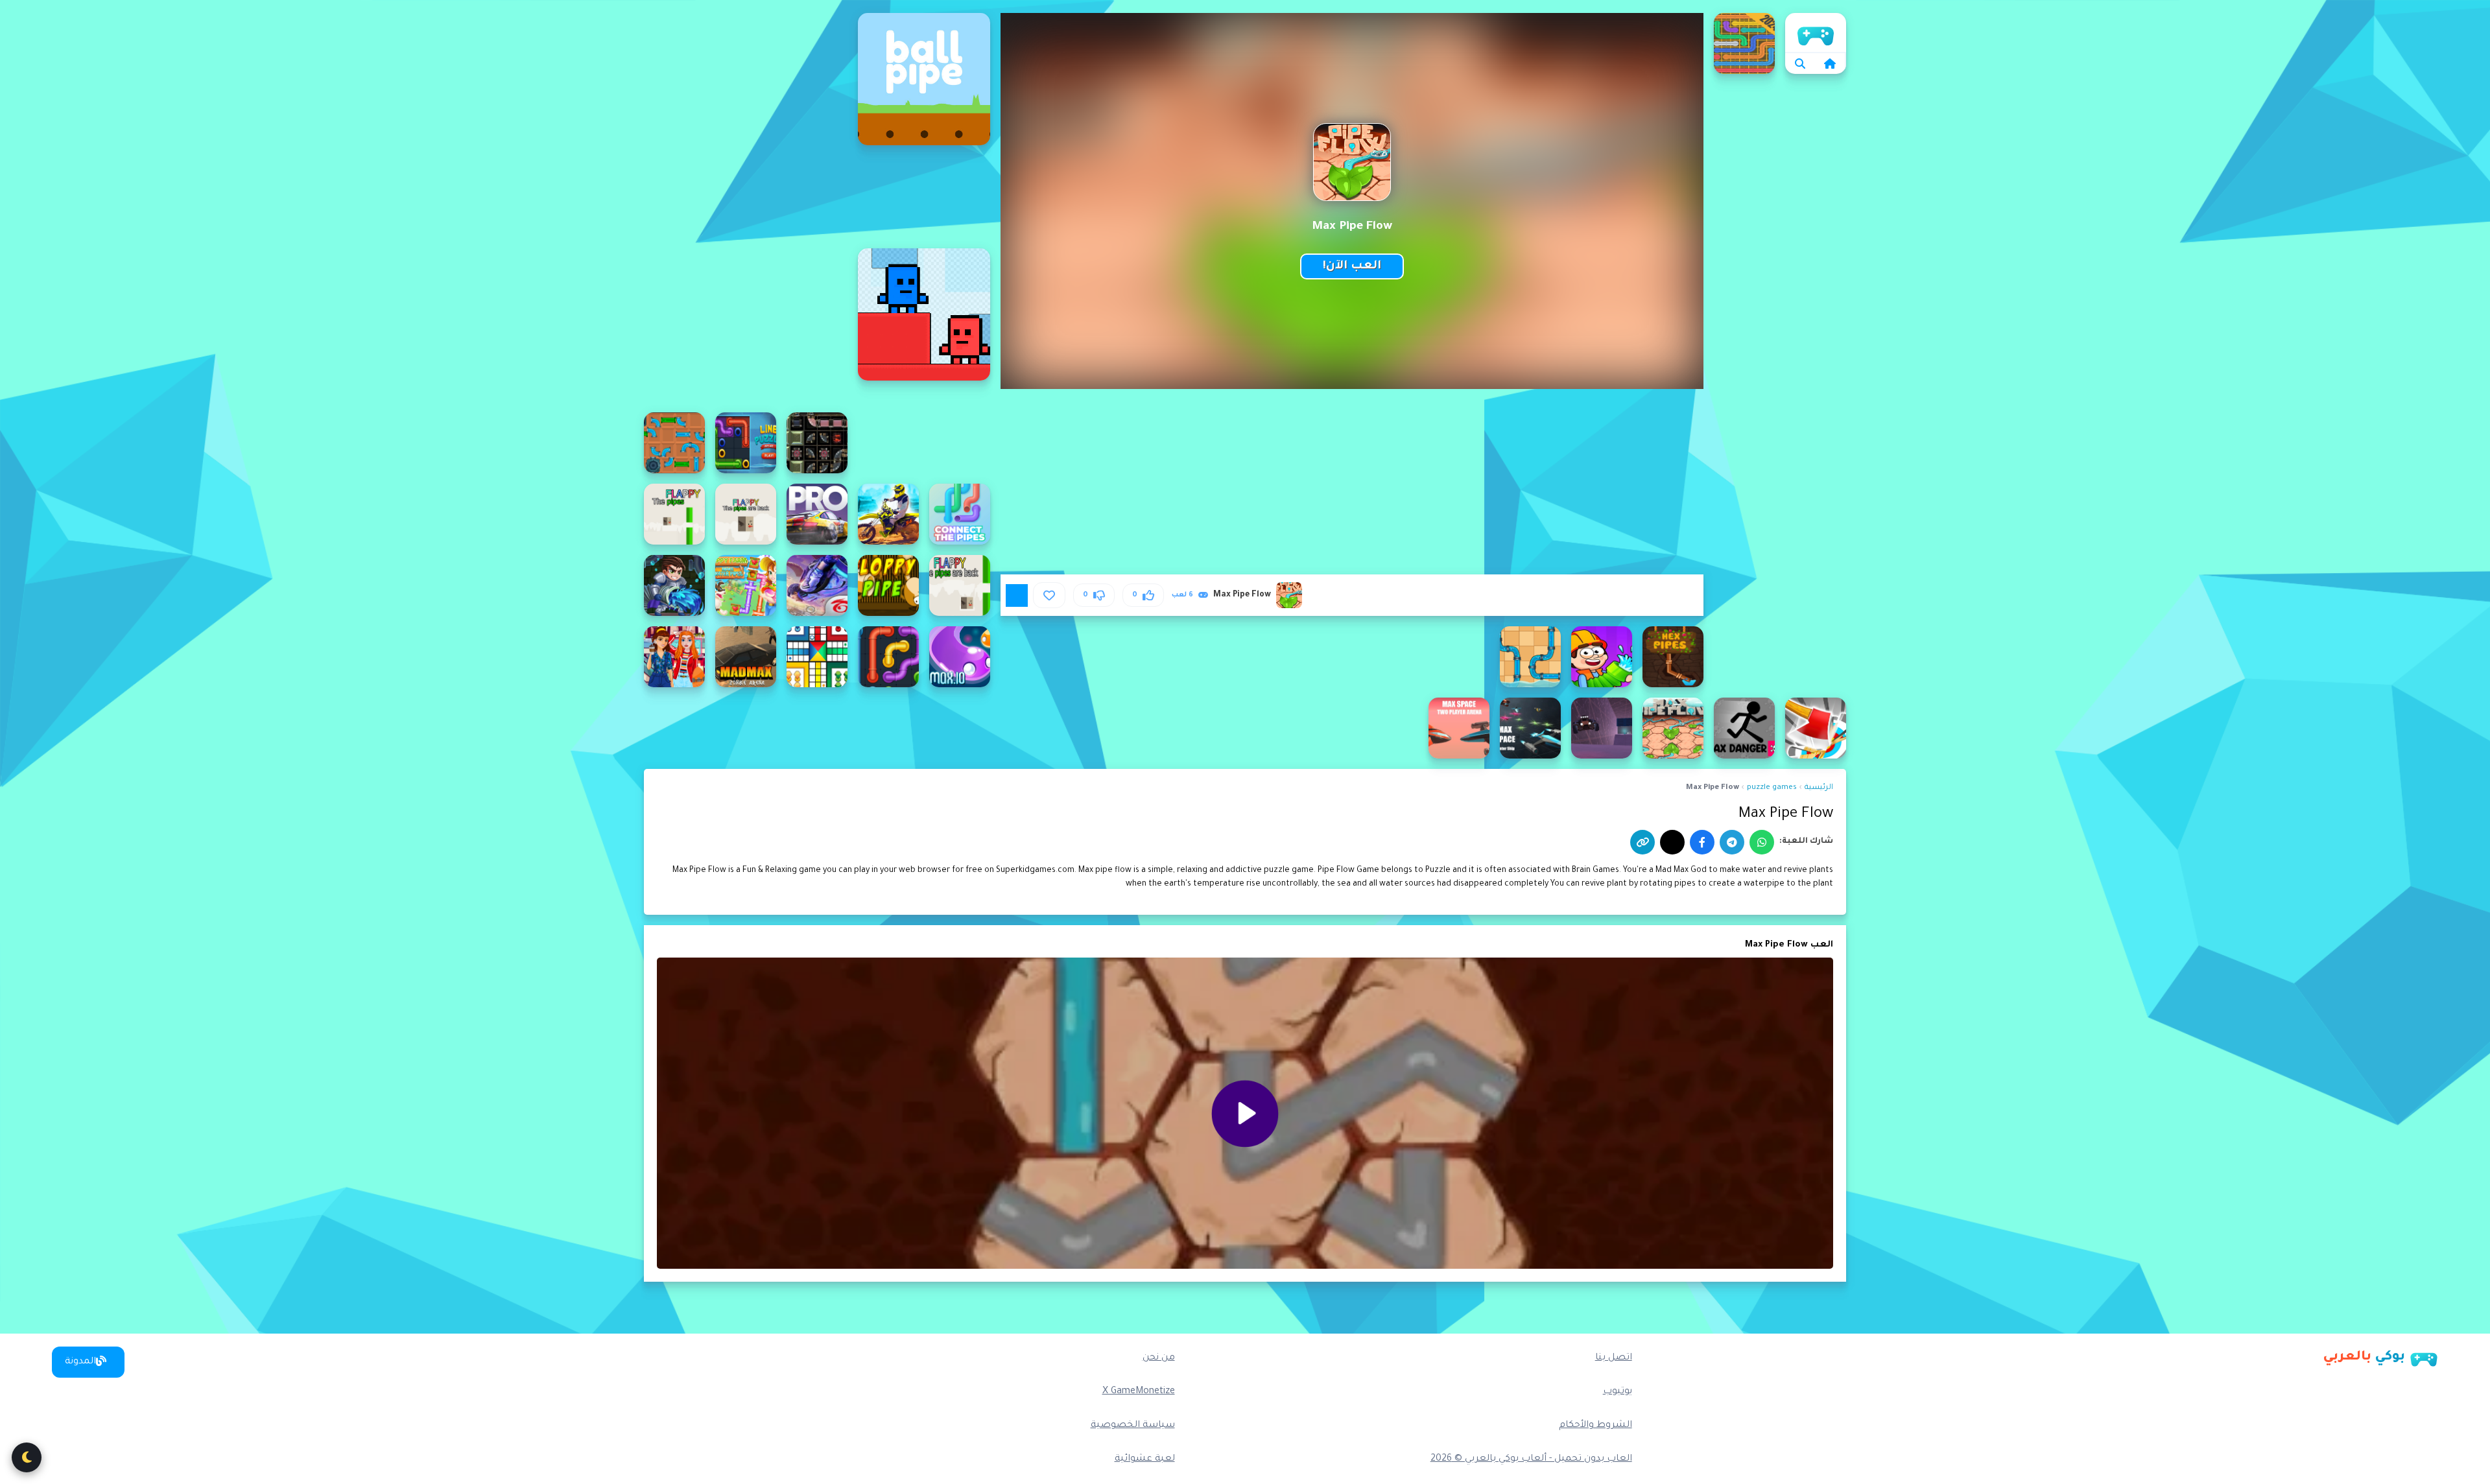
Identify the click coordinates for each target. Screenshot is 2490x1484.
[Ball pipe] (924, 79)
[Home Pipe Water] (1602, 657)
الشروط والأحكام (1595, 1426)
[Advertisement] (746, 207)
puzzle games (1772, 788)
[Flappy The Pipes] (674, 514)
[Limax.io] (960, 657)
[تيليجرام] (1732, 842)
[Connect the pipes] (746, 443)
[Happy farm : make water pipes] (746, 585)
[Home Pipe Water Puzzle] (1530, 657)
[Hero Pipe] (674, 585)
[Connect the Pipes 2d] (674, 443)
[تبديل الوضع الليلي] (27, 1457)
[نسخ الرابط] (1642, 842)
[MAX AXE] (1816, 728)
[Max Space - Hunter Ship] (1530, 728)
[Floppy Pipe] (888, 585)
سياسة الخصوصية (1133, 1426)
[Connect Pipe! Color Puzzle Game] (1744, 43)
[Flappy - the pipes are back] (746, 514)
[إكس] (1672, 842)
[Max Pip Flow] (1673, 728)
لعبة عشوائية (1145, 1459)
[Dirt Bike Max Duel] (888, 514)
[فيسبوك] (1702, 842)
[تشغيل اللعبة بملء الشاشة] (1017, 595)
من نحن (1159, 1358)
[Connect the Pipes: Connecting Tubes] (960, 514)
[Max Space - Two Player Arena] (1459, 728)
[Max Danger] (1744, 728)
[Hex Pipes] (1673, 657)
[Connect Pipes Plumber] (817, 443)
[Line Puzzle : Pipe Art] (888, 657)
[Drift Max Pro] (817, 514)
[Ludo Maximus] (817, 657)
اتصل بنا (1614, 1358)
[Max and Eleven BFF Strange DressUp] (674, 657)
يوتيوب (1618, 1392)
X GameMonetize (1139, 1392)
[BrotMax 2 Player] (924, 314)
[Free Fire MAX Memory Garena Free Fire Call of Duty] (817, 585)
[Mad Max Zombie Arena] (746, 657)
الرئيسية (1816, 32)
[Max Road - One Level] (1602, 728)
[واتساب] (1762, 842)
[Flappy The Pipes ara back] (960, 585)
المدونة (80, 1362)
